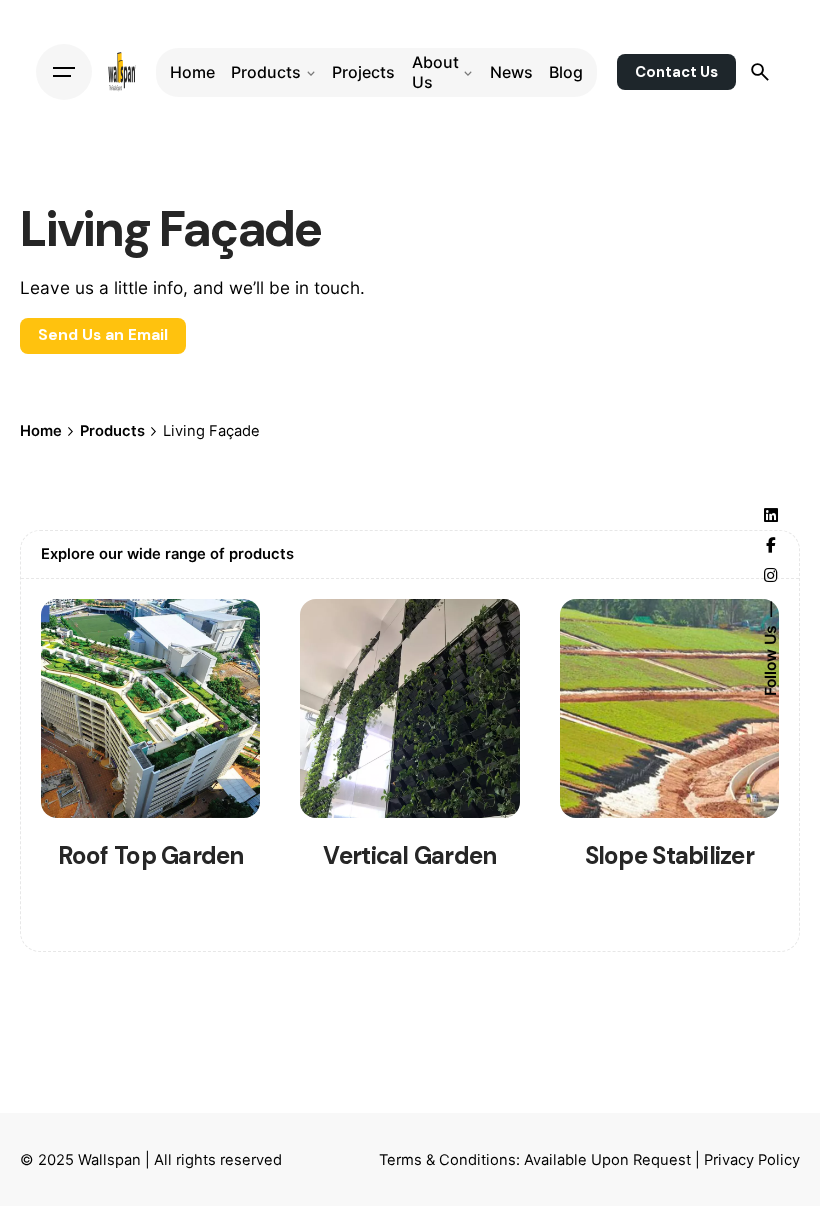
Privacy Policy (752, 1160)
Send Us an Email (103, 336)
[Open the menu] (64, 72)
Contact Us (676, 72)
